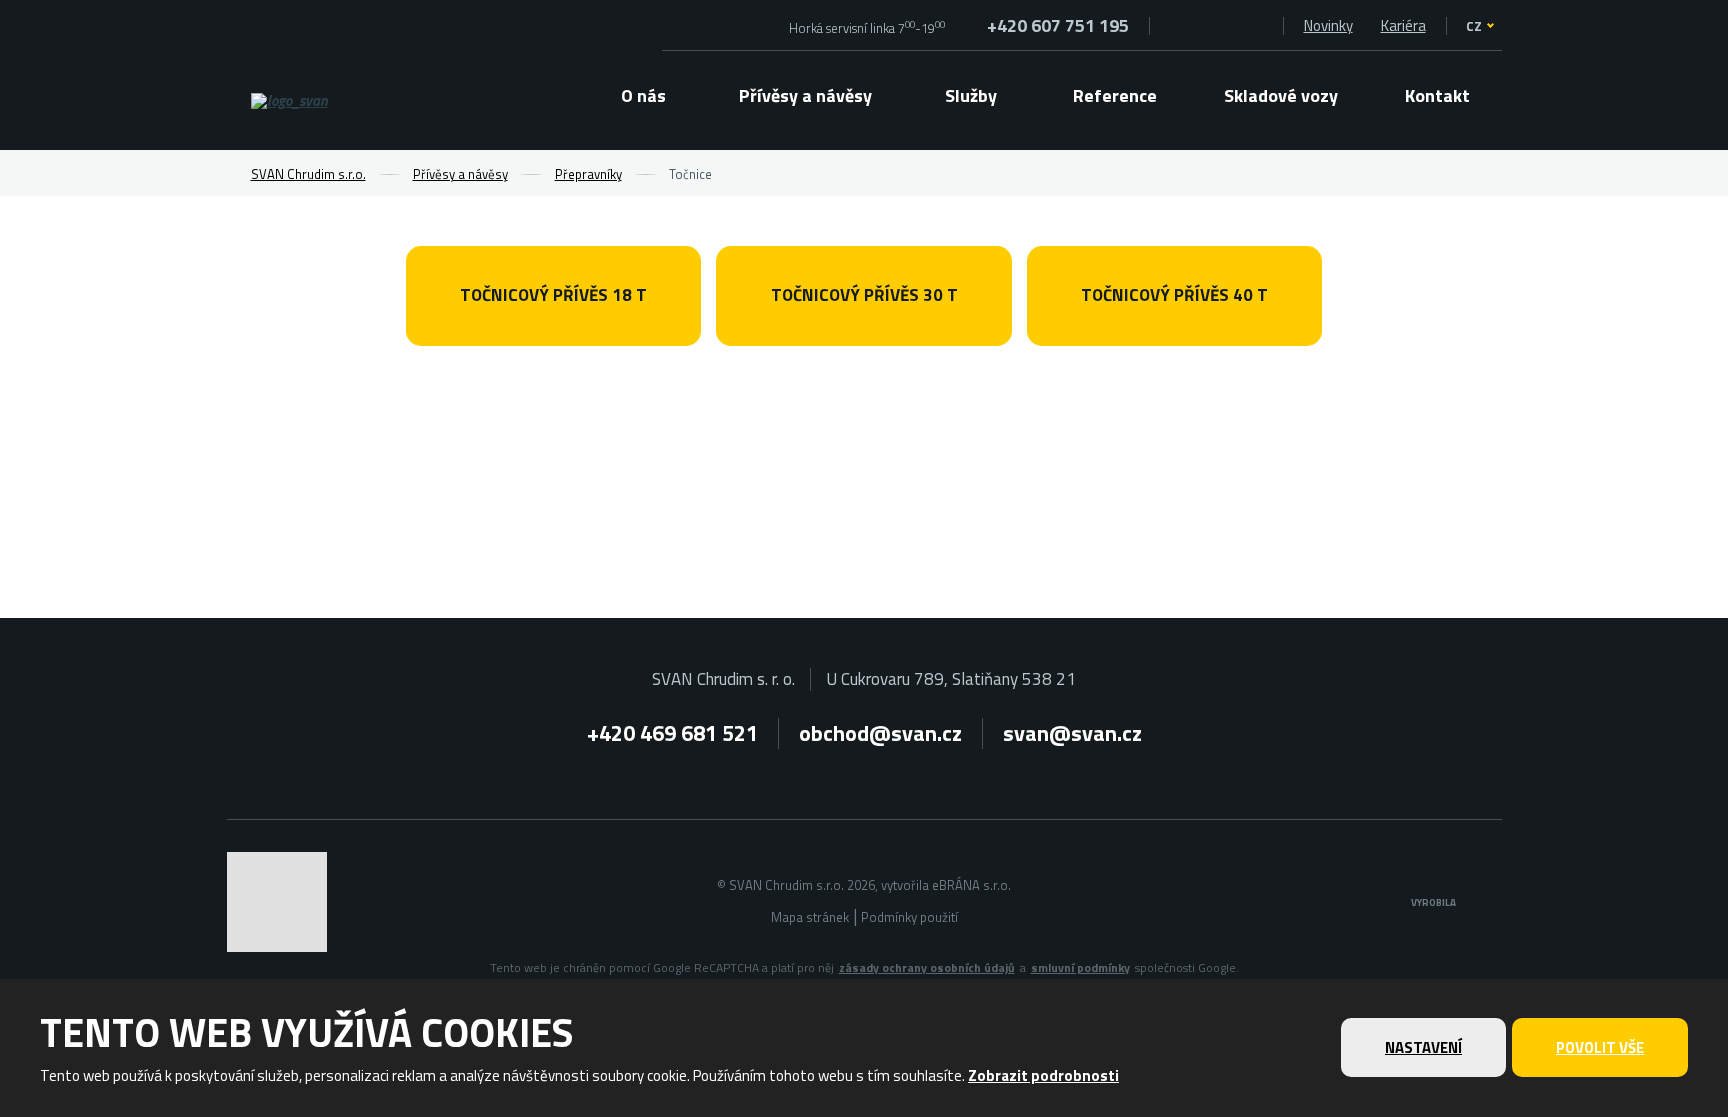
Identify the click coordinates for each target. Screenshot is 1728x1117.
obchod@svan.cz (880, 733)
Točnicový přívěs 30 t (864, 295)
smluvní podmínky (1080, 968)
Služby (971, 95)
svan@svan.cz (1072, 733)
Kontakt (1437, 95)
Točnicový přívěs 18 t (553, 295)
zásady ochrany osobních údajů (927, 968)
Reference (1115, 95)
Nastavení (1423, 1047)
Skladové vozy (1281, 95)
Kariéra (1403, 25)
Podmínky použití (909, 917)
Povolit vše (1600, 1047)
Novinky (1328, 25)
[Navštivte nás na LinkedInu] (1256, 25)
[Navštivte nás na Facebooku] (1176, 25)
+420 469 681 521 (672, 733)
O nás (643, 95)
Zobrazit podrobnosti (1043, 1075)
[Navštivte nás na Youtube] (1216, 25)
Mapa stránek (810, 917)
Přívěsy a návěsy (805, 95)
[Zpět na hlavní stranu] (343, 101)
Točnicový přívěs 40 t (1174, 295)
